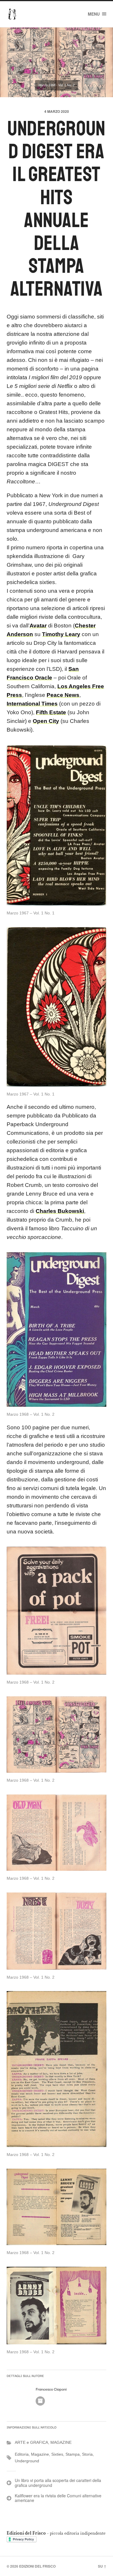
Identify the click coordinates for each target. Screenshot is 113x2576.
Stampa (73, 2454)
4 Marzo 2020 (57, 111)
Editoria (22, 2454)
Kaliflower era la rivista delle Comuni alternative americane (58, 2498)
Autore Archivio (40, 2401)
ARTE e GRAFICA (31, 2442)
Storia (87, 2454)
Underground (27, 2461)
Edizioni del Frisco (37, 2566)
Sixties (57, 2454)
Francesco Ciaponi (51, 2389)
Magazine (40, 2454)
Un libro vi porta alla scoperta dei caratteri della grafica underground (58, 2483)
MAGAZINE (61, 2442)
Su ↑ (102, 2566)
